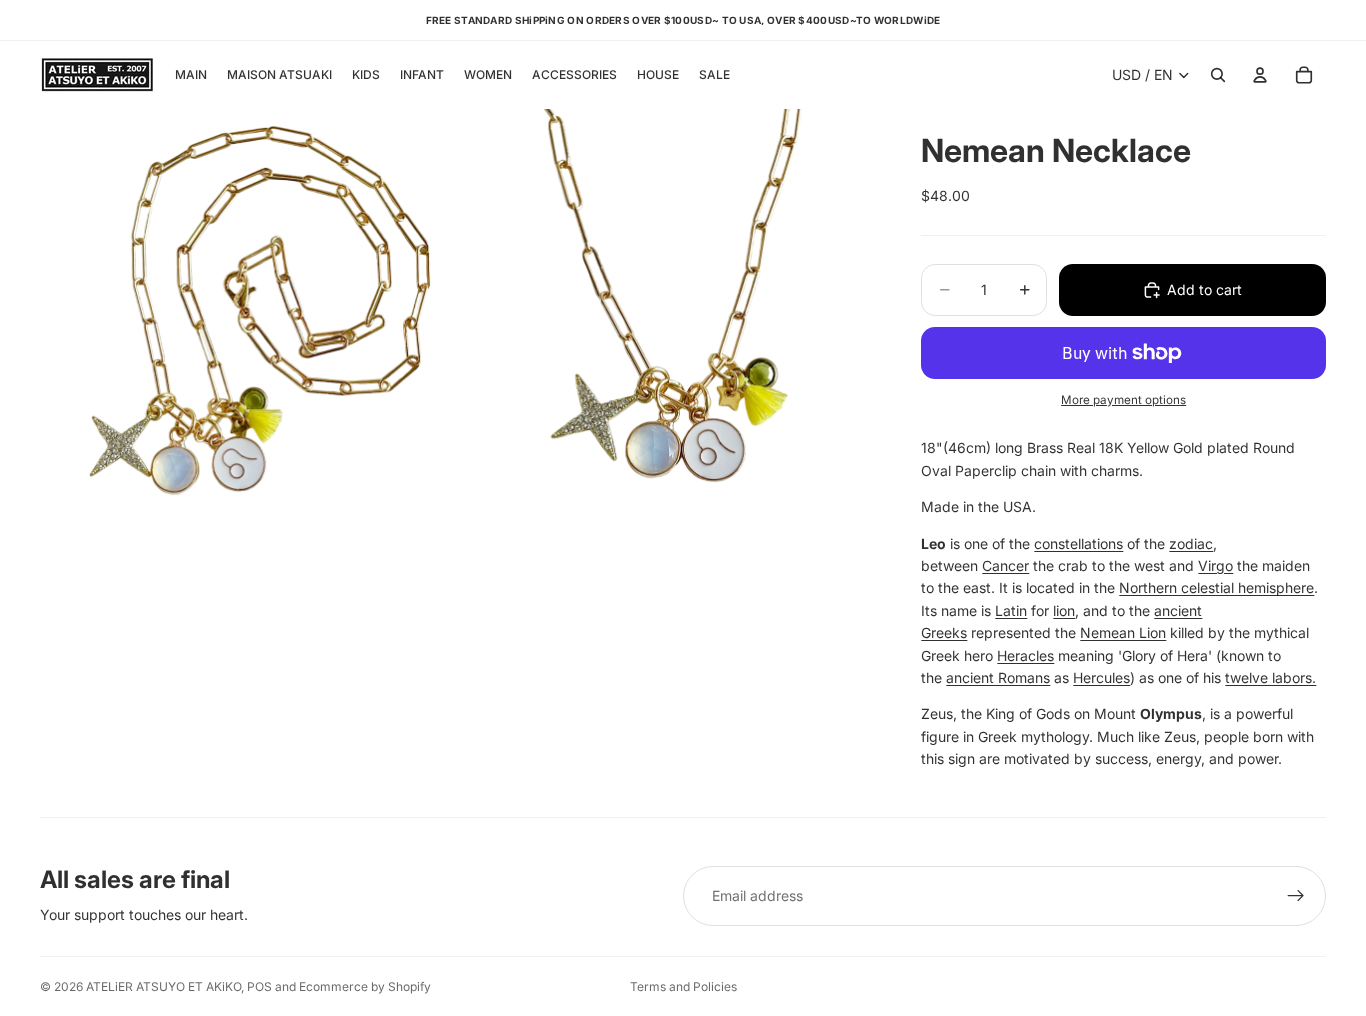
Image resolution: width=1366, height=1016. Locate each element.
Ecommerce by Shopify (365, 986)
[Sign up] (1296, 896)
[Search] (1218, 75)
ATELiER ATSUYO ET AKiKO (163, 986)
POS (259, 986)
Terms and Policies (683, 986)
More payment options (1123, 400)
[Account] (1260, 75)
